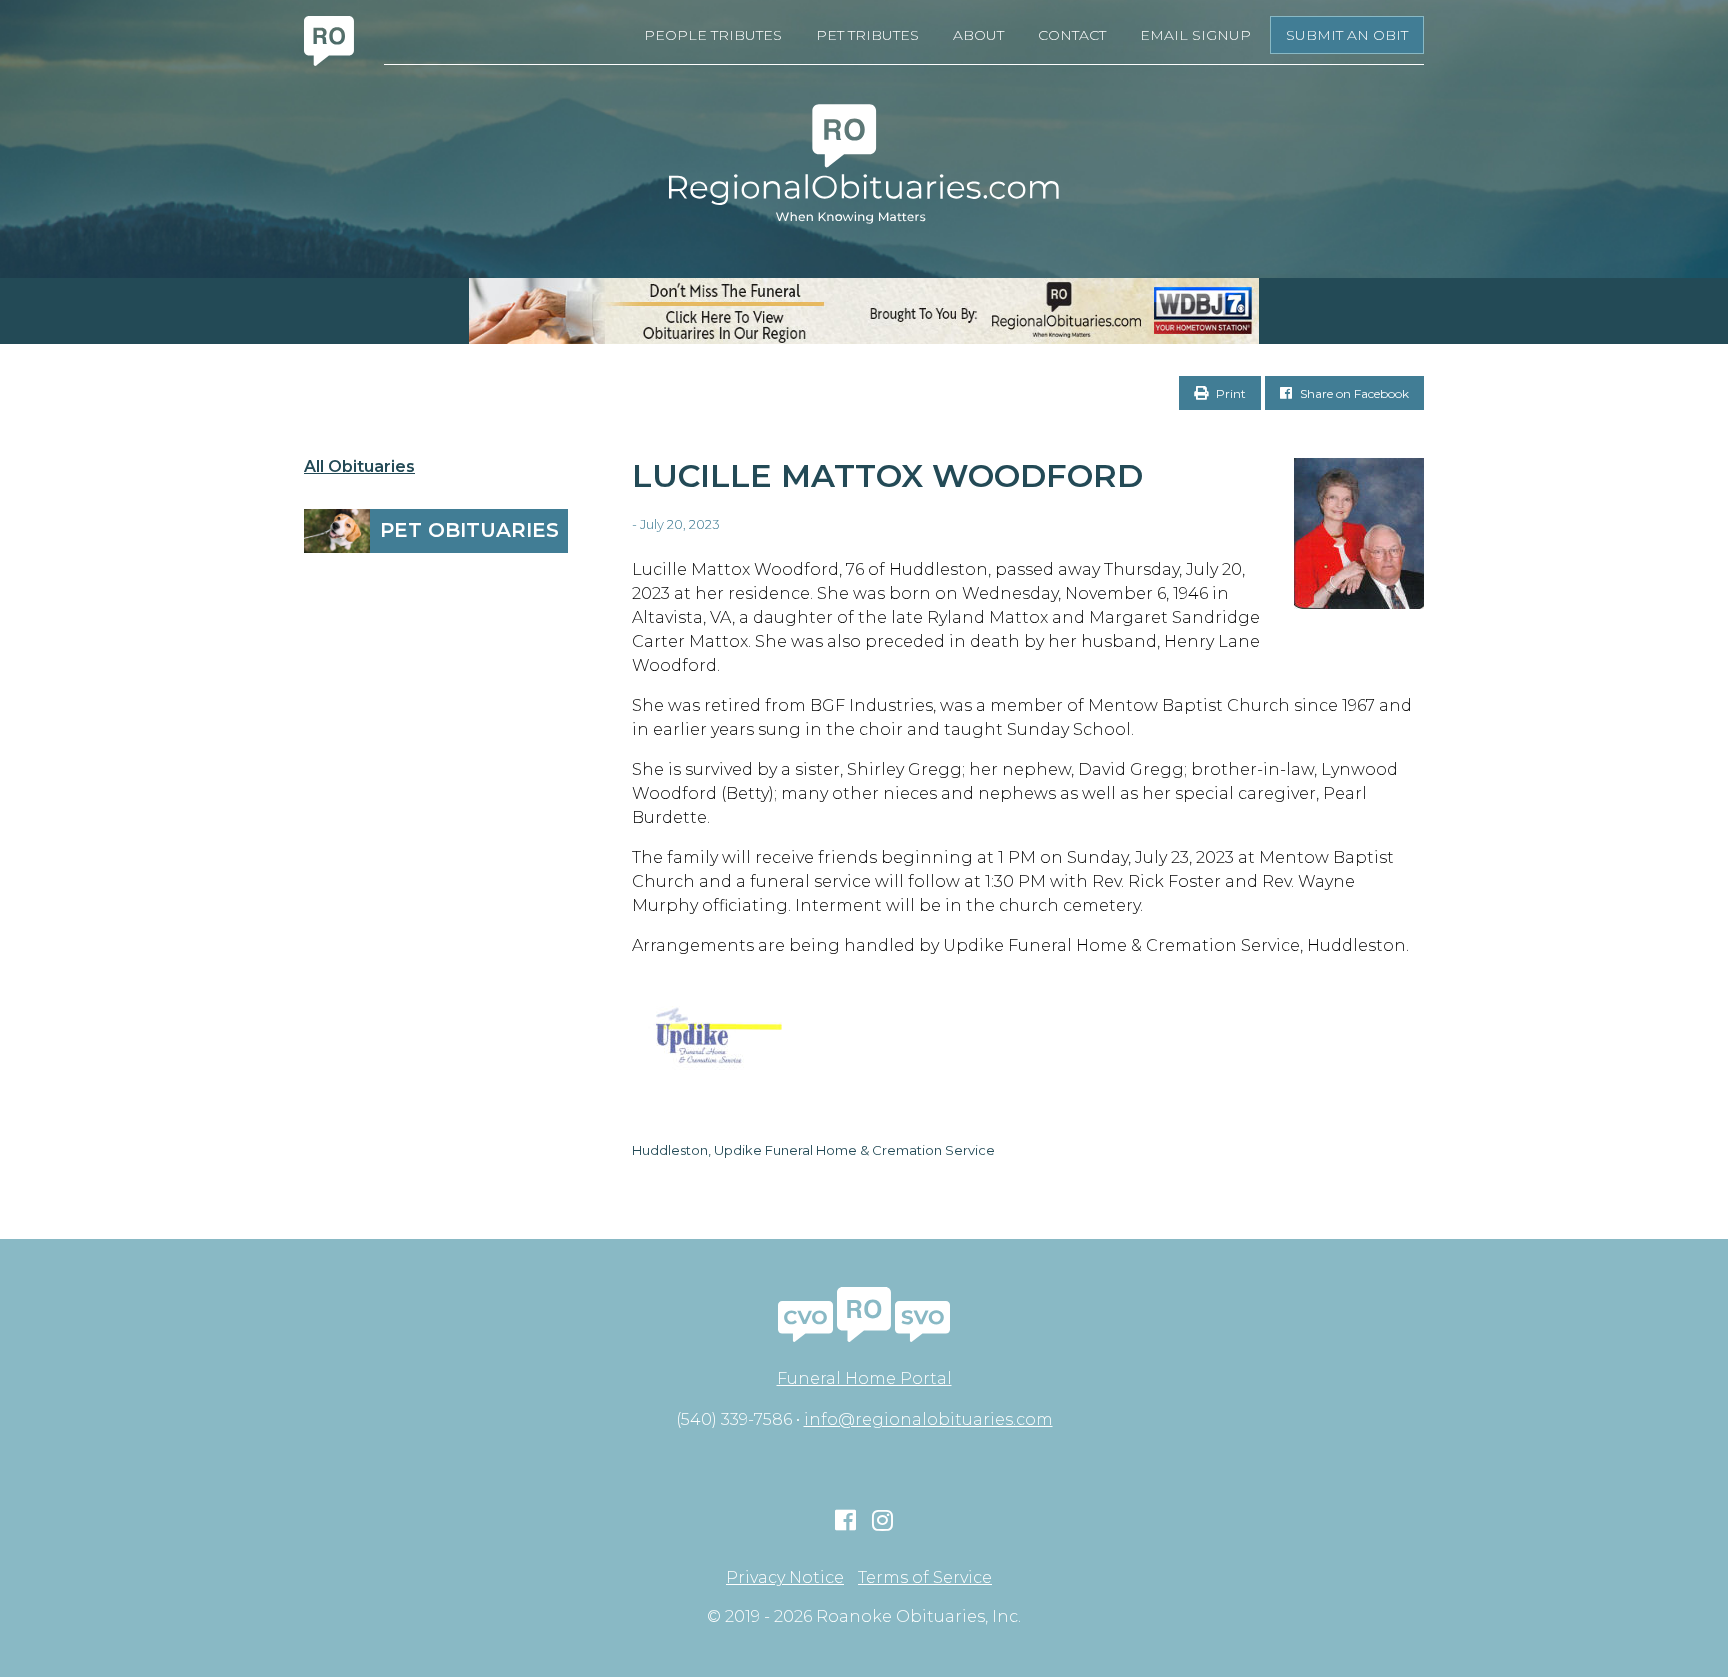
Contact (1072, 35)
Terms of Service (925, 1578)
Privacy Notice (785, 1578)
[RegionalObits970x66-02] (864, 311)
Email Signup (1195, 35)
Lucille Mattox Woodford (887, 475)
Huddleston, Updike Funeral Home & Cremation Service (813, 1150)
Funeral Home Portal (864, 1378)
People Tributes (713, 35)
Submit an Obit (1347, 35)
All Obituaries (359, 467)
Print (1229, 393)
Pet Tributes (867, 35)
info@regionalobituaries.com (928, 1419)
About (978, 35)
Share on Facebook (1353, 393)
